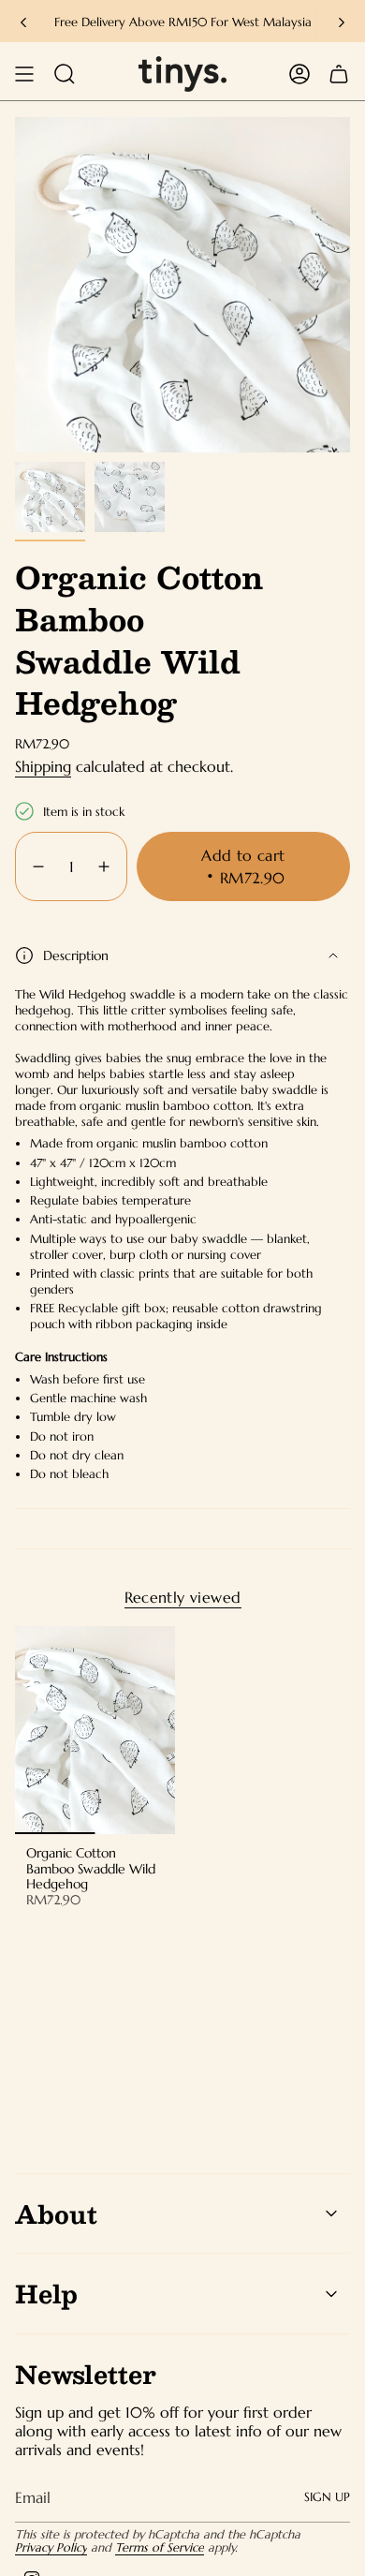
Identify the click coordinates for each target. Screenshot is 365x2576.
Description (76, 955)
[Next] (342, 22)
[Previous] (23, 22)
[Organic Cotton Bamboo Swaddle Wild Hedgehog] (95, 1730)
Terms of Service (160, 2548)
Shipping (43, 766)
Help (46, 2293)
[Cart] (339, 74)
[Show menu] (24, 74)
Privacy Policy (51, 2548)
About (56, 2213)
